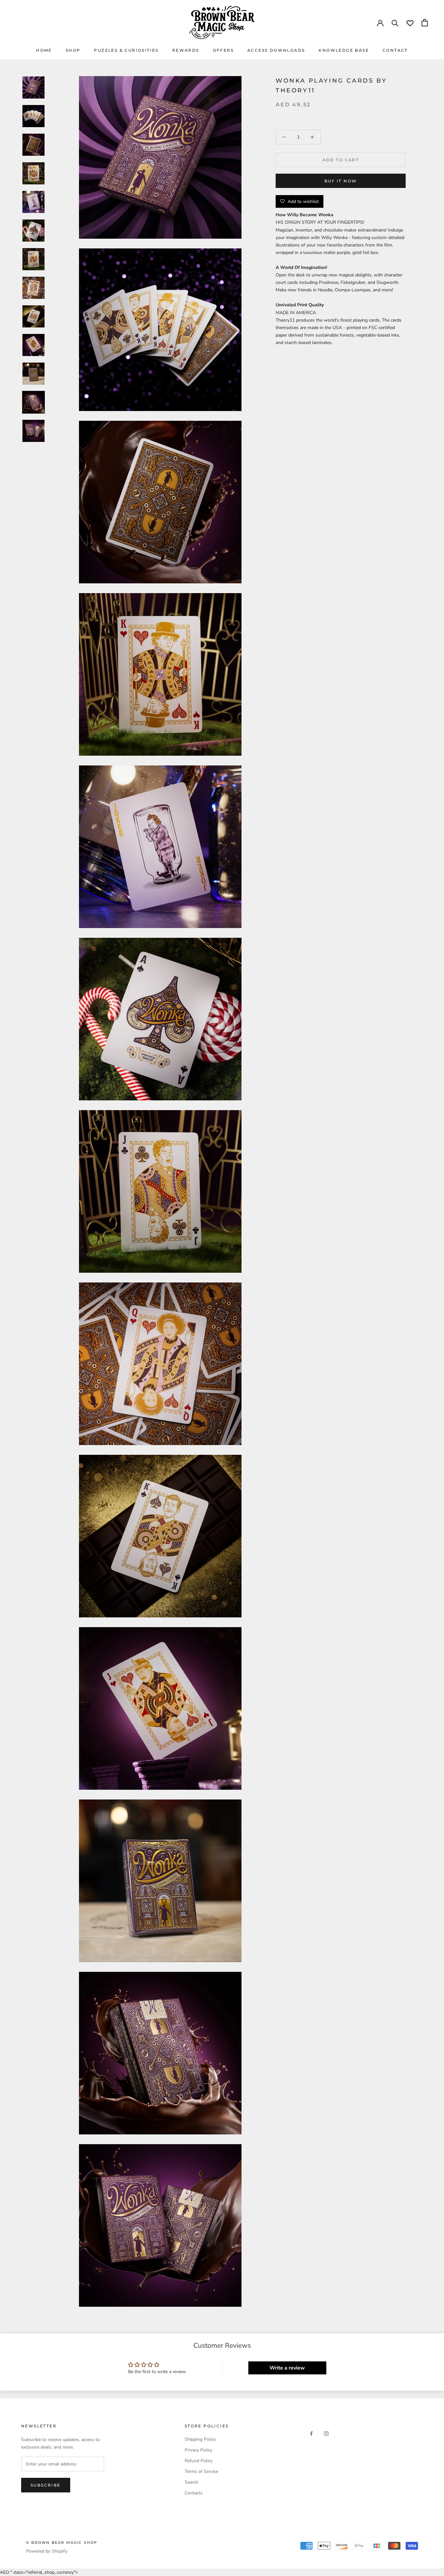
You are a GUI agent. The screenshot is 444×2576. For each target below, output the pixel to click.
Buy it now (341, 181)
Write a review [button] (287, 2368)
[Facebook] (311, 2433)
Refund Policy (199, 2461)
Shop (73, 50)
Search (191, 2482)
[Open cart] (425, 23)
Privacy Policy (198, 2450)
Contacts (194, 2493)
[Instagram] (326, 2433)
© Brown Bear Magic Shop (62, 2543)
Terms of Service (201, 2471)
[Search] (395, 23)
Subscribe (46, 2485)
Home (44, 50)
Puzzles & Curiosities (126, 50)
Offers (223, 50)
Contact (395, 50)
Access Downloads (276, 50)
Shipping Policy (200, 2439)
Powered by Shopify (47, 2551)
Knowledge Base (344, 50)
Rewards (186, 50)
